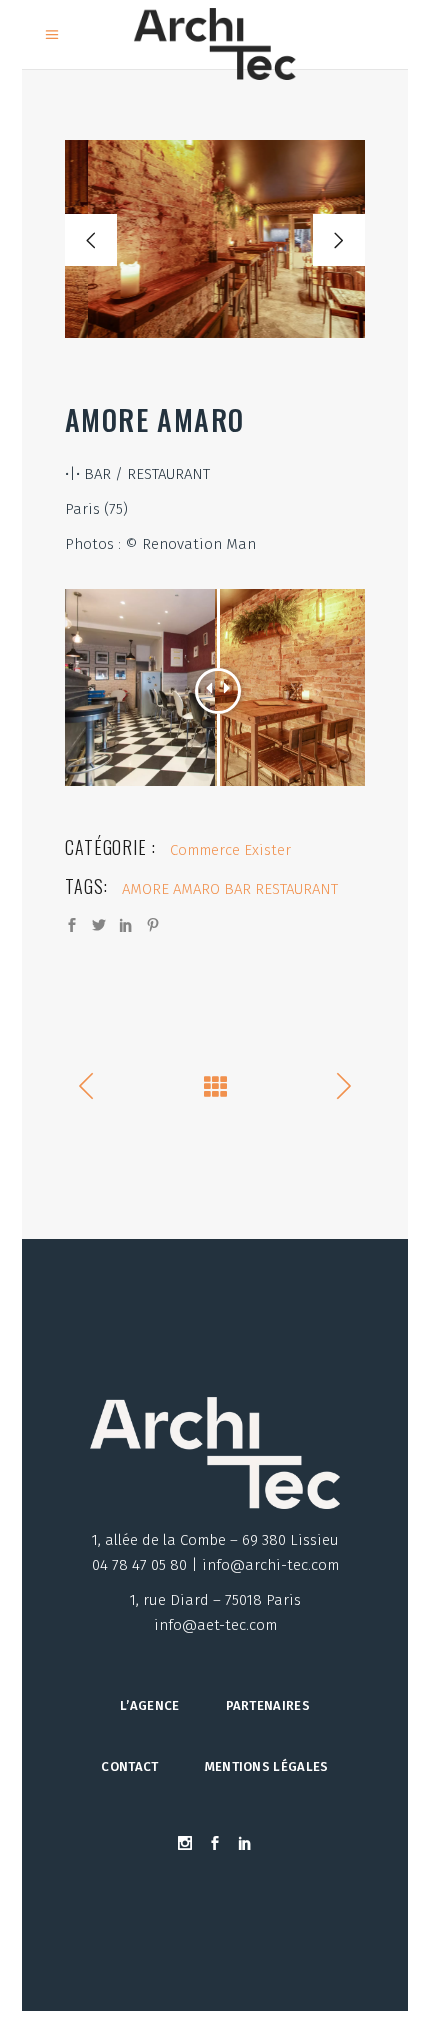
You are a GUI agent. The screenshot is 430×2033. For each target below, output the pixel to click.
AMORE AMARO (171, 889)
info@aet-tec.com (215, 1625)
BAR (237, 889)
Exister (267, 850)
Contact (129, 1766)
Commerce (205, 850)
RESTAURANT (296, 889)
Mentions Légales (267, 1766)
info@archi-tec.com (270, 1565)
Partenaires (268, 1705)
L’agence (150, 1705)
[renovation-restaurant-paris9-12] (215, 239)
